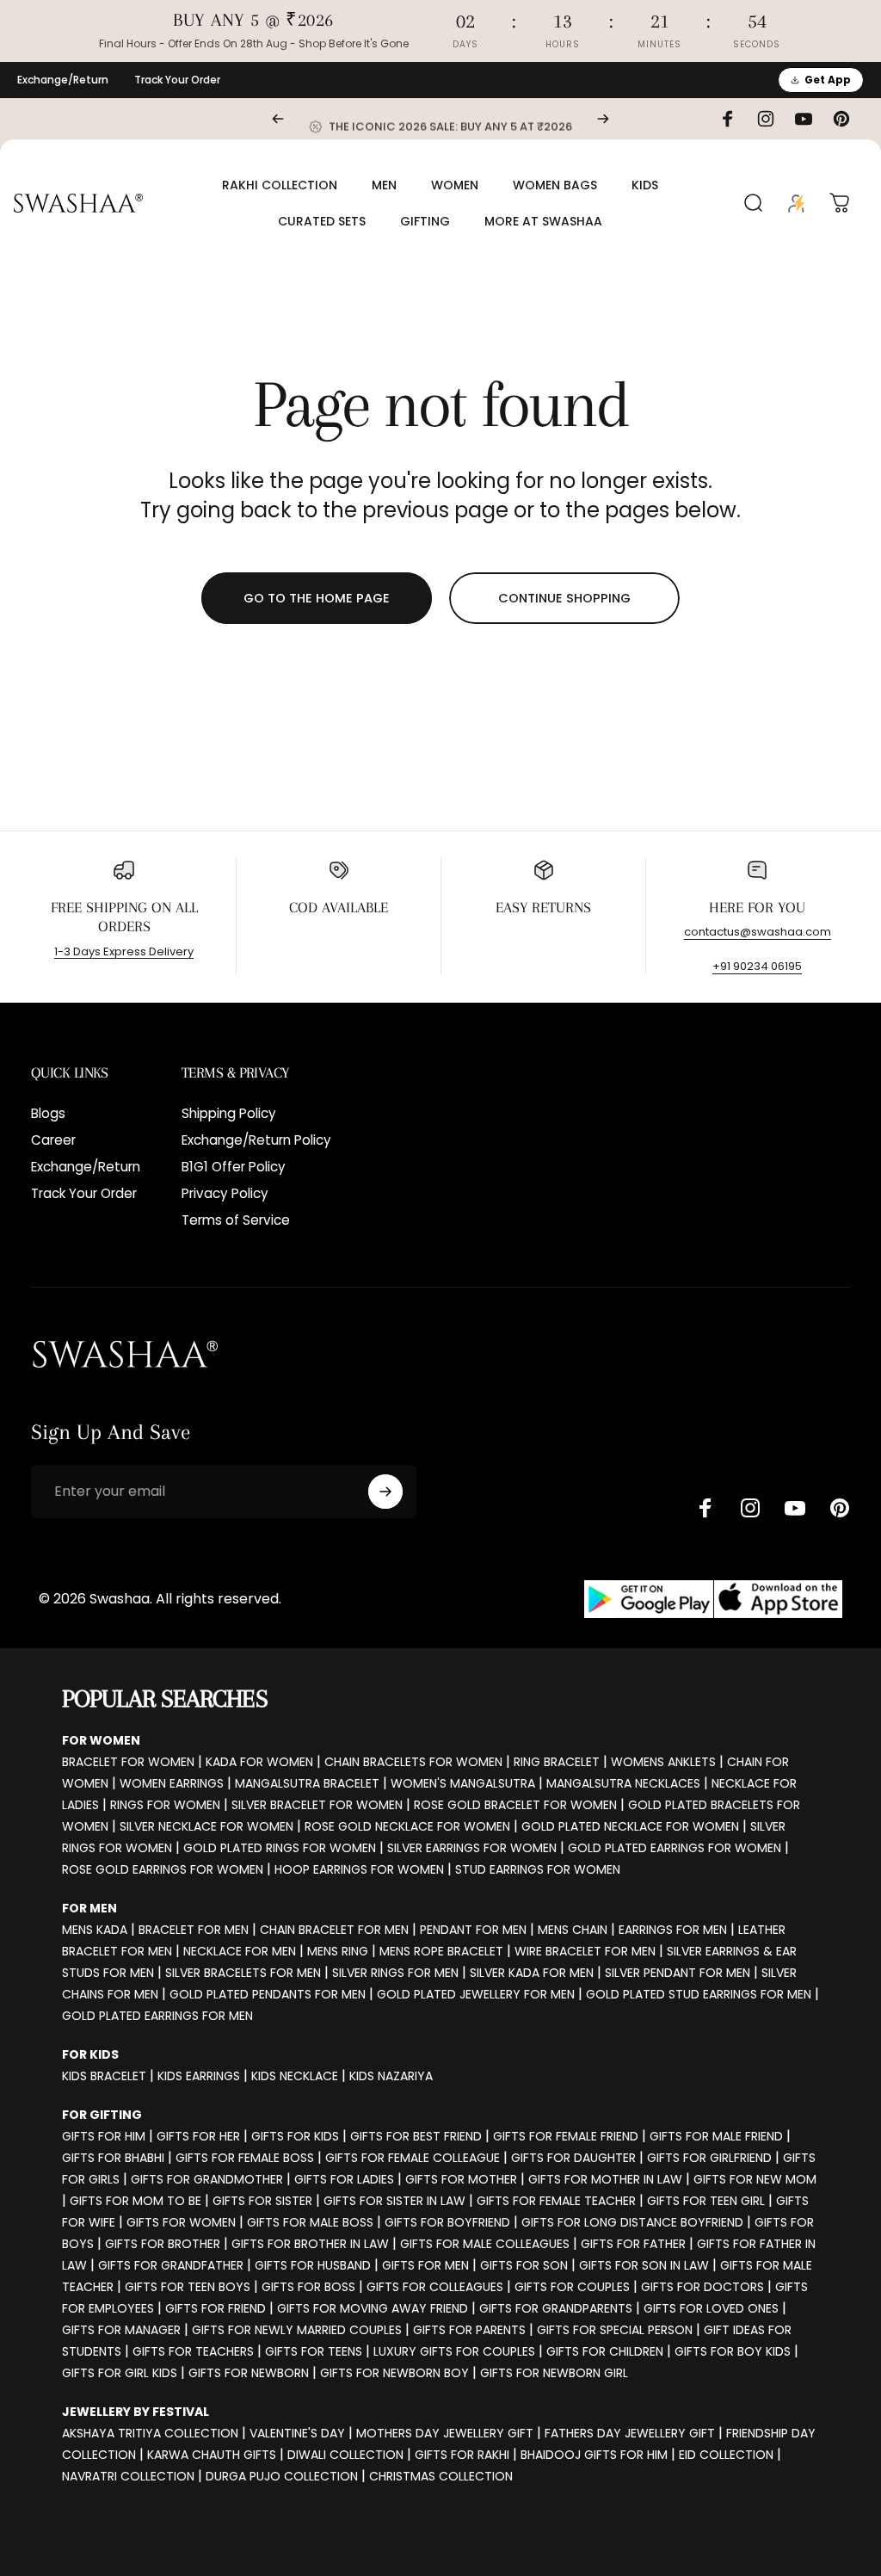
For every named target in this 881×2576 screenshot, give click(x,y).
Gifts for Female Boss (245, 2158)
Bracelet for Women (128, 1762)
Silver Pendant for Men (678, 1973)
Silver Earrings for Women (472, 1848)
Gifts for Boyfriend (447, 2222)
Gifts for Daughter (573, 2158)
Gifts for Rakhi (462, 2455)
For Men (89, 1908)
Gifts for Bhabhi (113, 2158)
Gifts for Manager (121, 2330)
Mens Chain (573, 1930)
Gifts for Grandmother (207, 2179)
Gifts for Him (104, 2136)
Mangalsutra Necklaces (623, 1783)
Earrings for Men (673, 1930)
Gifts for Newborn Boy (394, 2373)
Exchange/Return (63, 80)
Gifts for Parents (469, 2330)
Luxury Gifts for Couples (454, 2351)
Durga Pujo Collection (282, 2476)
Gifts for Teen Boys (188, 2287)
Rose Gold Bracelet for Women (515, 1805)
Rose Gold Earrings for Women (163, 1869)
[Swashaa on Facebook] (705, 1508)
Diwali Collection (345, 2455)
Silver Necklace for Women (206, 1826)
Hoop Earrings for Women (359, 1869)
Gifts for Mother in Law (605, 2179)
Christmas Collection (441, 2476)
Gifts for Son (524, 2265)
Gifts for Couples (572, 2287)
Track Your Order (177, 80)
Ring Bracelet (557, 1762)
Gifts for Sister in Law (394, 2201)
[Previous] (278, 119)
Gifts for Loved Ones (711, 2308)
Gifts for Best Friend (416, 2136)
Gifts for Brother (163, 2244)
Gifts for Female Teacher (556, 2201)
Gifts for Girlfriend (709, 2158)
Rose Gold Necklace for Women (407, 1826)
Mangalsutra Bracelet (307, 1783)
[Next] (603, 119)
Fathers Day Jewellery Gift (630, 2433)
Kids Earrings (199, 2076)
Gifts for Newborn (249, 2373)
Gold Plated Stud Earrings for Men (699, 1994)
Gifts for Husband (313, 2265)
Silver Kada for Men (532, 1973)
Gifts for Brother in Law (310, 2244)
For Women (101, 1740)
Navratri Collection (128, 2476)
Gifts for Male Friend (716, 2136)
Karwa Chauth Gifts (212, 2455)
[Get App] (713, 1600)
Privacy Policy (225, 1193)
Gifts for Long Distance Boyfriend (632, 2222)
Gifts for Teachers (193, 2351)
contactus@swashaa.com (758, 932)
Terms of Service (236, 1220)
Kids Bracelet (104, 2076)
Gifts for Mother (461, 2179)
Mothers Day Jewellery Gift (445, 2433)
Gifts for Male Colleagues (485, 2244)
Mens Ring (338, 1951)
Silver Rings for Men (395, 1973)
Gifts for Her (198, 2136)
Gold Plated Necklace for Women (630, 1826)
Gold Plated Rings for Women (280, 1848)
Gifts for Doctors (702, 2287)
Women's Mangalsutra (463, 1783)
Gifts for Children (605, 2351)
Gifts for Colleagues (435, 2287)
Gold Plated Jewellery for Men (476, 1994)
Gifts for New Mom (755, 2179)
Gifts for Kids (295, 2136)
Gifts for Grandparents (556, 2308)
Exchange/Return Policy (256, 1140)
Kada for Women (259, 1762)
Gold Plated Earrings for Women (675, 1848)
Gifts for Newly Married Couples (297, 2330)
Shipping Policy (229, 1113)
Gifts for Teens (314, 2351)
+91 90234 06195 (757, 966)
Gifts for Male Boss (310, 2222)
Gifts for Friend (216, 2308)
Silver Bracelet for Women (317, 1805)
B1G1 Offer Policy (234, 1167)
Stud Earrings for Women (538, 1869)
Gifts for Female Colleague (413, 2158)
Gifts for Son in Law (644, 2265)
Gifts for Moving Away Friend (373, 2308)
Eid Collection (726, 2455)
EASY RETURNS (543, 907)
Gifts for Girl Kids (120, 2373)
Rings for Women (165, 1805)
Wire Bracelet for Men (585, 1951)
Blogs (48, 1113)
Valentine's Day (297, 2433)
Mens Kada (95, 1930)
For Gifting (102, 2115)
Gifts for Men (425, 2265)
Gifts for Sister (262, 2201)
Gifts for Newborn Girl (554, 2373)
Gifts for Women (181, 2222)
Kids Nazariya (391, 2076)
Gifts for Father (633, 2244)
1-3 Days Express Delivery (124, 951)
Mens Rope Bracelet (441, 1951)
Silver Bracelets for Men (243, 1973)
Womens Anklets (663, 1762)
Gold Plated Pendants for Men (268, 1994)
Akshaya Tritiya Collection (150, 2433)
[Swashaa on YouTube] (795, 1508)
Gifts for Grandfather (171, 2265)
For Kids (90, 2054)
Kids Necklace (295, 2076)
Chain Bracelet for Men (334, 1930)
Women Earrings (172, 1783)
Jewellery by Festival (136, 2412)
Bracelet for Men (194, 1930)
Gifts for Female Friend (566, 2136)
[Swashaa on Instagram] (750, 1508)
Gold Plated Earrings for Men (157, 2016)
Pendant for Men (473, 1930)
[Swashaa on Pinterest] (840, 1508)
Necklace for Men (240, 1951)
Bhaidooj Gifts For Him (594, 2455)
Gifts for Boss (308, 2287)
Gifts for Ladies (344, 2179)
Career (53, 1140)
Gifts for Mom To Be (136, 2201)
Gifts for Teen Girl (706, 2201)
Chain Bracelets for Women (413, 1762)
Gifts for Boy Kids (733, 2351)
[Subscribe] (385, 1492)
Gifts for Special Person (615, 2330)
